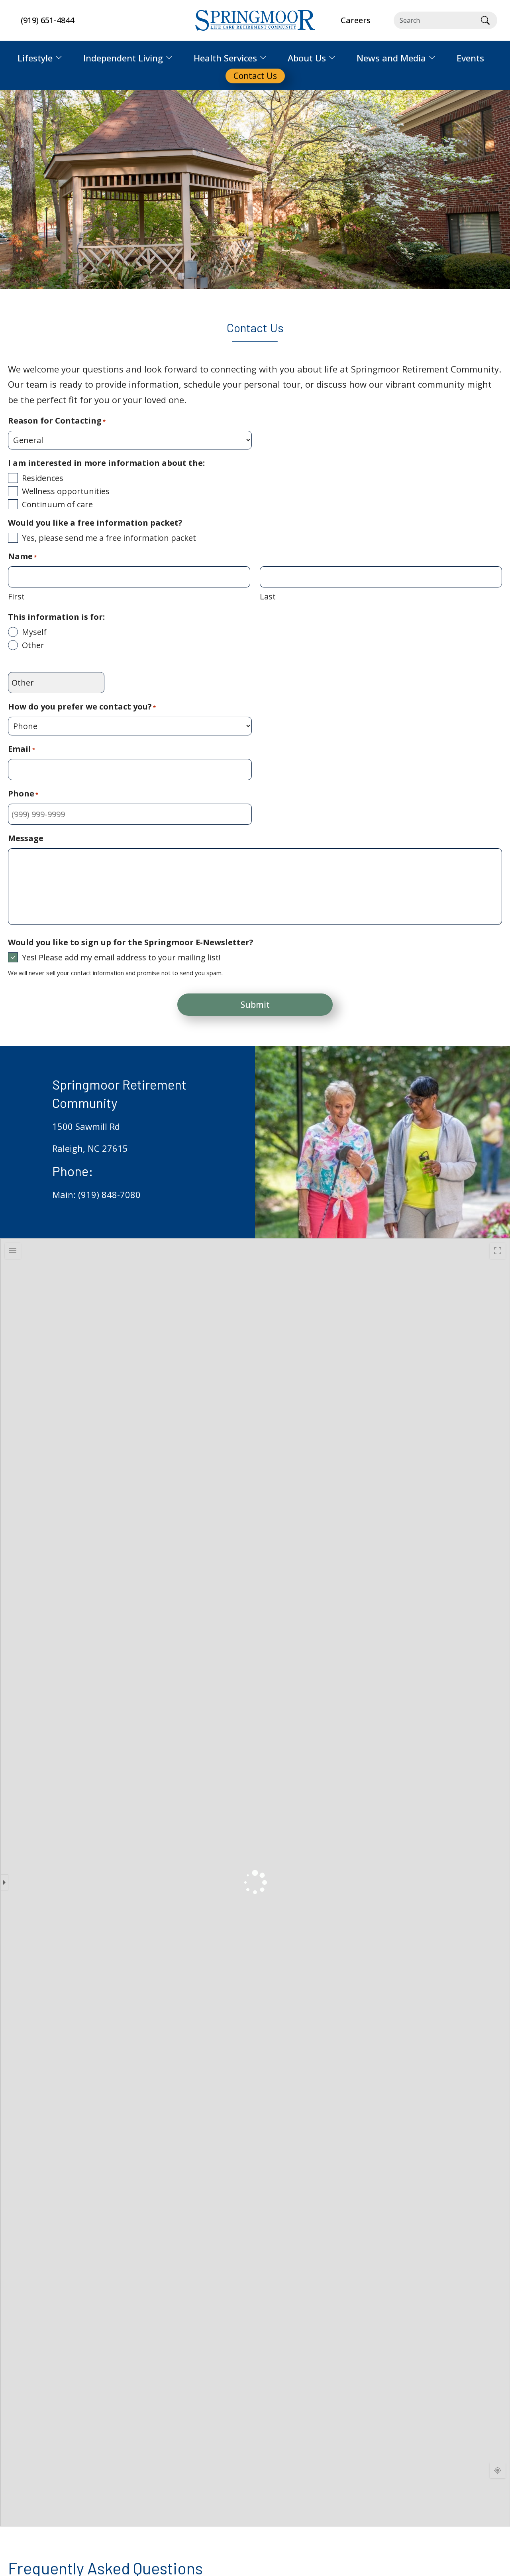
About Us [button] (307, 58)
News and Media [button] (391, 58)
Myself (34, 632)
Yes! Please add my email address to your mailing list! (121, 957)
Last (268, 596)
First (16, 596)
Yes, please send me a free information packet (109, 538)
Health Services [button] (225, 58)
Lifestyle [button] (35, 58)
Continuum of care (57, 504)
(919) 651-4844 (47, 20)
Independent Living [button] (123, 58)
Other (33, 645)
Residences (43, 478)
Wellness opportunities (66, 491)
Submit (255, 1005)
